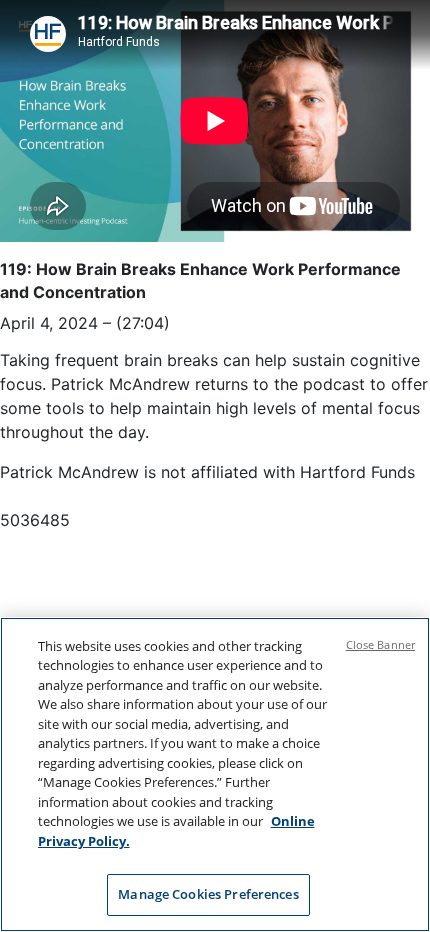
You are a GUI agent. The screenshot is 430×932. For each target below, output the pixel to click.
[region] (215, 774)
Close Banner (380, 644)
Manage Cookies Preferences (208, 894)
